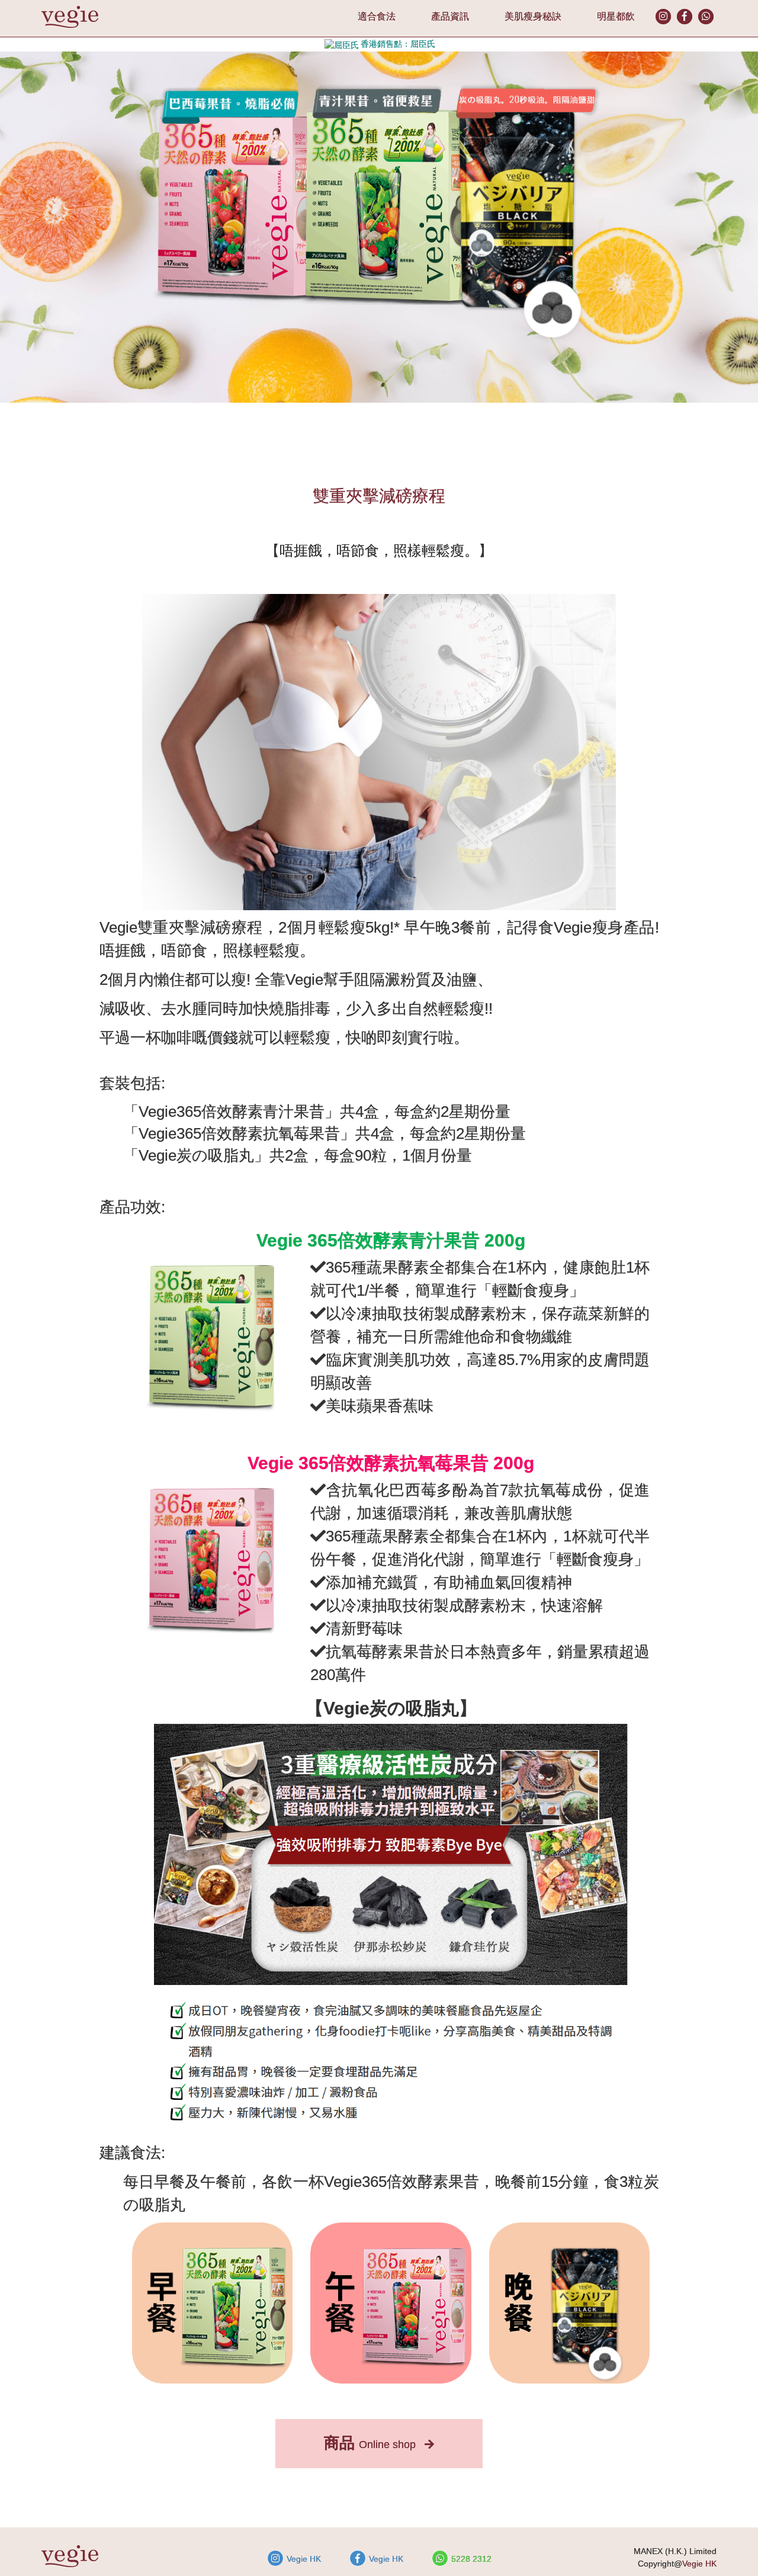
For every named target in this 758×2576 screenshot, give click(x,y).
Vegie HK (304, 2559)
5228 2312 (471, 2559)
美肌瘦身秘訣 (533, 16)
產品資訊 (450, 16)
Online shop (371, 2443)
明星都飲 (616, 16)
